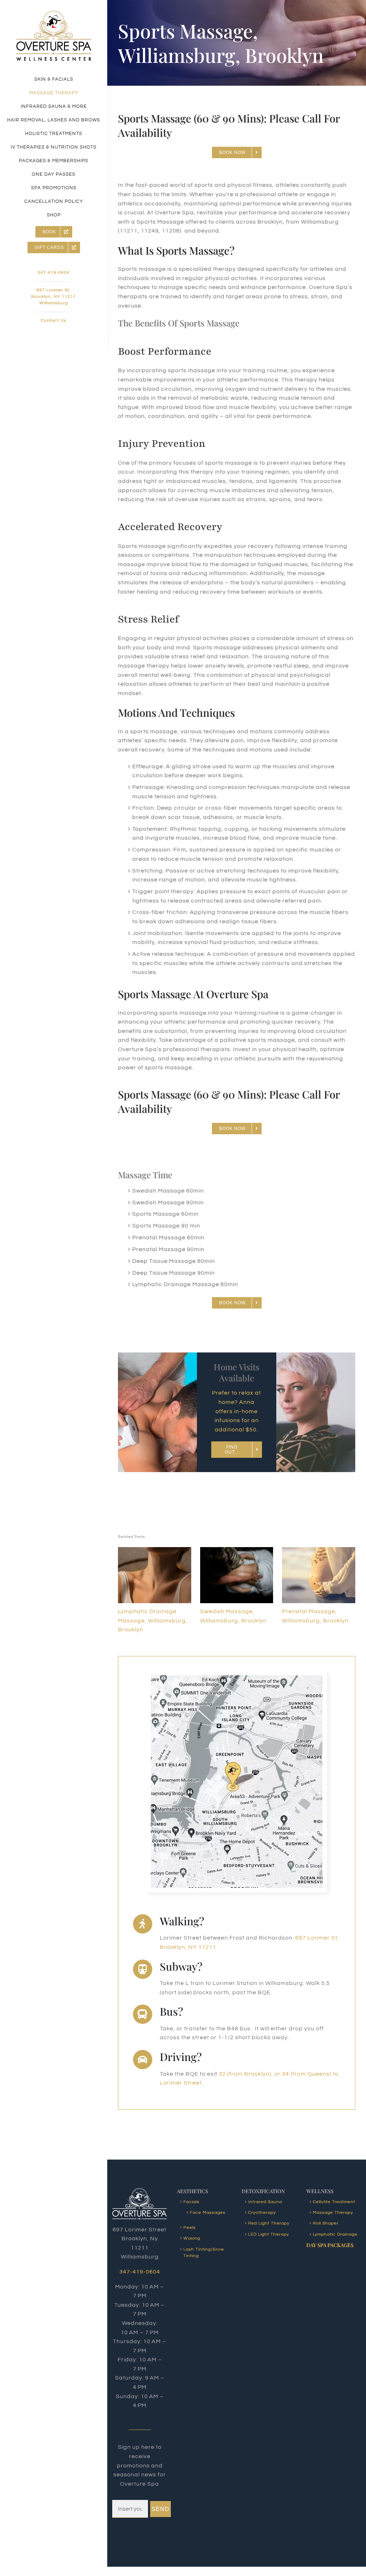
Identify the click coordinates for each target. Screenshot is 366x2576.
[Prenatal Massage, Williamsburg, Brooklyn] (319, 1550)
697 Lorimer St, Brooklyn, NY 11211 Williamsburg (54, 297)
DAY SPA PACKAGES (330, 2245)
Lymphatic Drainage (335, 2234)
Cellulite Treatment (334, 2202)
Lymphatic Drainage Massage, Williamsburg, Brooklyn (153, 1620)
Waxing (192, 2238)
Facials (191, 2202)
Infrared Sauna (265, 2202)
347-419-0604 (54, 273)
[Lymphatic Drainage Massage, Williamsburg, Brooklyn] (155, 1550)
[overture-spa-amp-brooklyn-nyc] (54, 14)
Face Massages (208, 2213)
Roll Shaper (326, 2223)
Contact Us (54, 321)
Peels (190, 2228)
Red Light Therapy (269, 2223)
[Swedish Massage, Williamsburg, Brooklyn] (237, 1550)
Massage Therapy (333, 2213)
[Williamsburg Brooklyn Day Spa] (237, 1678)
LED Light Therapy (269, 2234)
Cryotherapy (262, 2213)
